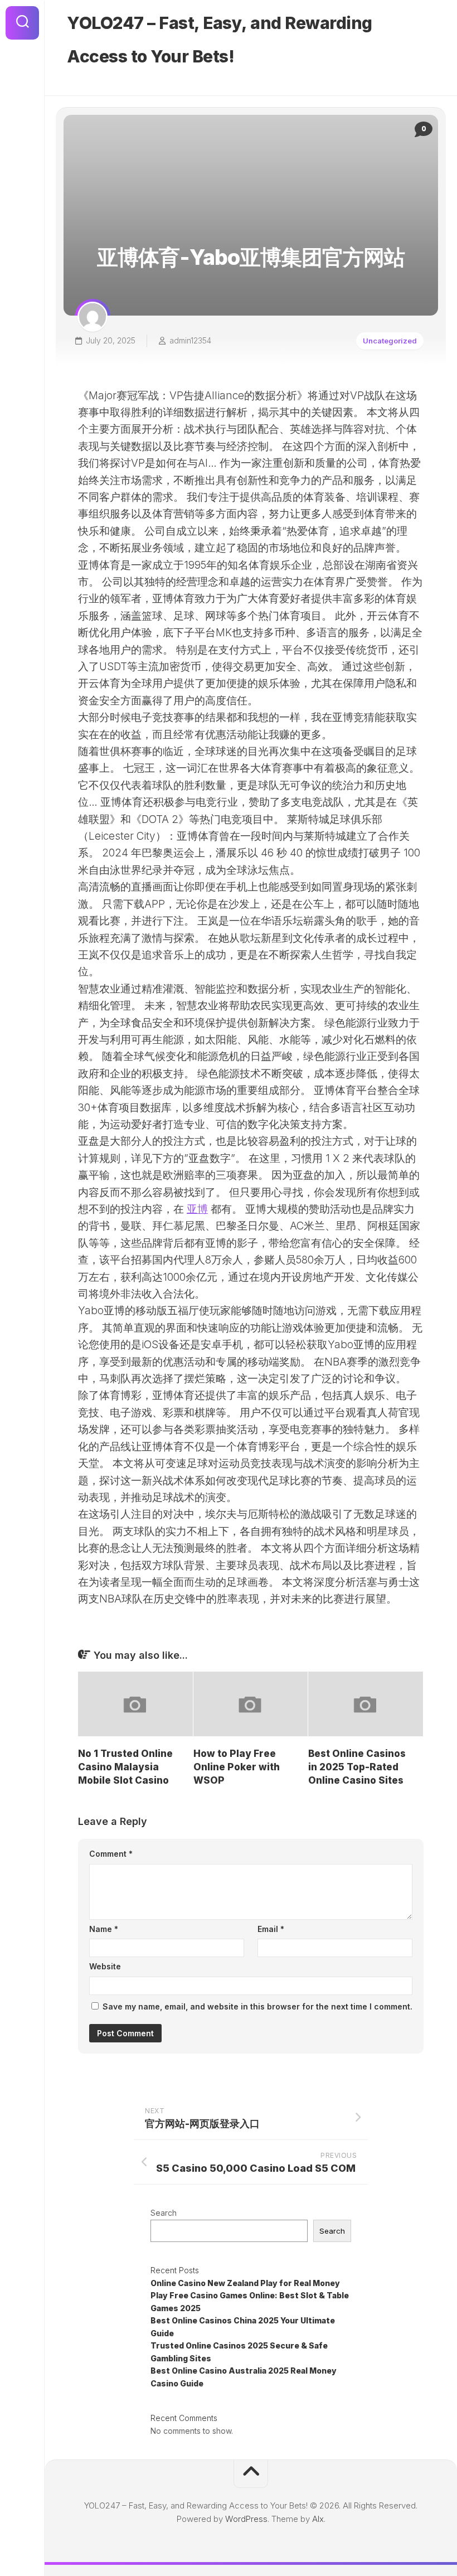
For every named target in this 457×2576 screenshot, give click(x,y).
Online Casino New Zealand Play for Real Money (245, 2283)
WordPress (246, 2519)
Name (104, 1929)
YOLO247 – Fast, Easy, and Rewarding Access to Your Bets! (220, 40)
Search (164, 2213)
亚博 (197, 1209)
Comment (111, 1854)
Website (105, 1966)
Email (271, 1929)
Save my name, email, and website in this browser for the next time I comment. (257, 2006)
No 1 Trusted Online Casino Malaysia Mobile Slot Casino (125, 1767)
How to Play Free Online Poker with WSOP (237, 1767)
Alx (318, 2519)
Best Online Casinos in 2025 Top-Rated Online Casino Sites (357, 1767)
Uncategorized (390, 341)
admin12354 (190, 340)
